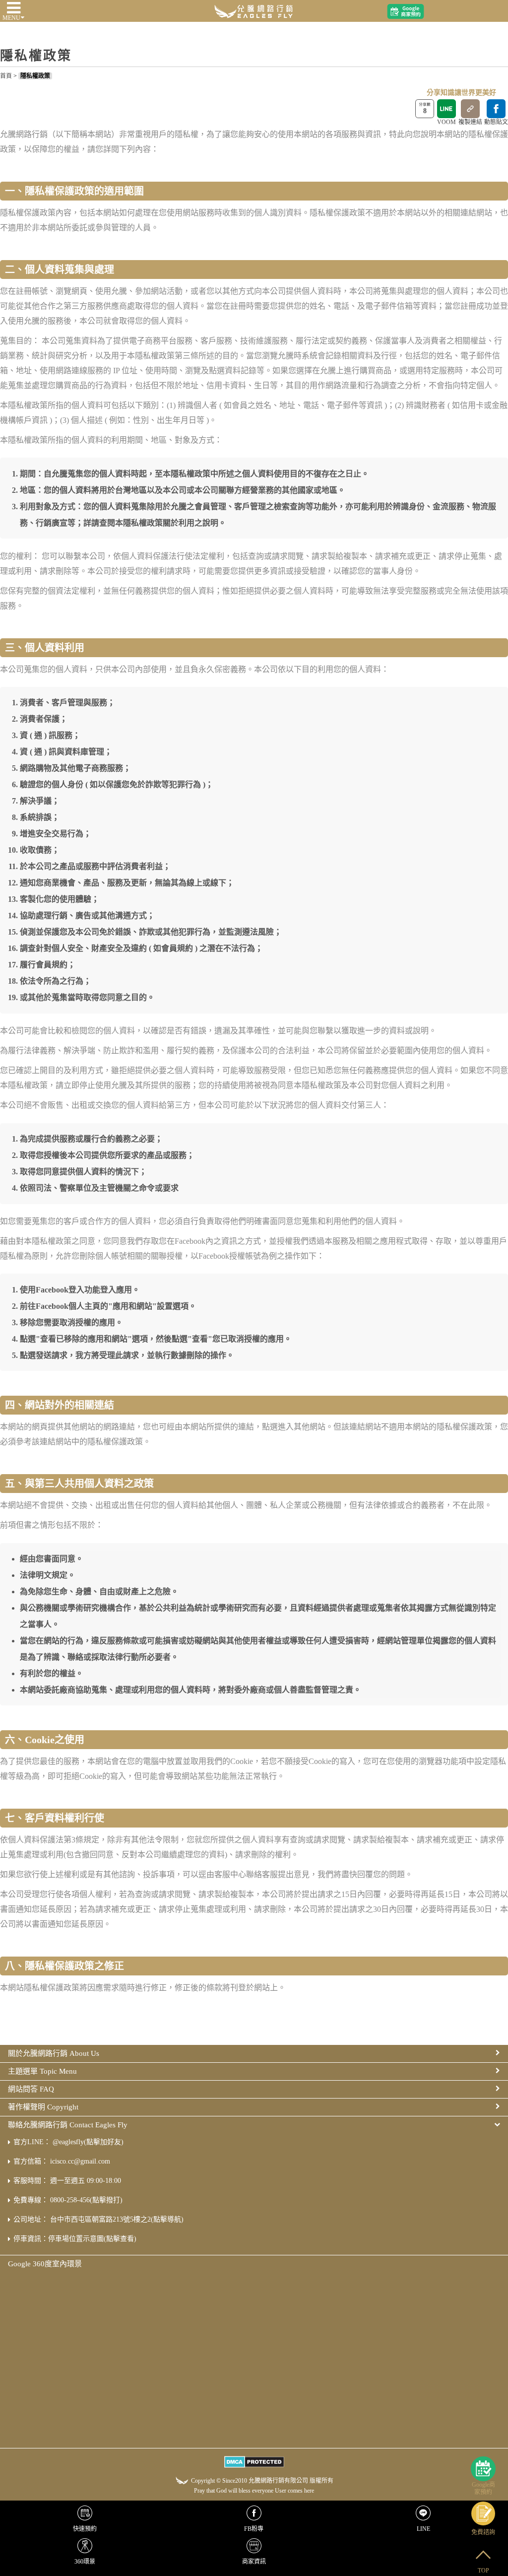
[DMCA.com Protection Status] (254, 2463)
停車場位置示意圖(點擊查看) (92, 2239)
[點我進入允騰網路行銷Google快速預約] (406, 12)
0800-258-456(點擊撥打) (86, 2200)
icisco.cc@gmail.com (80, 2161)
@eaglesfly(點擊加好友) (88, 2142)
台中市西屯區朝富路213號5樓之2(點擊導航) (117, 2219)
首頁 (6, 76)
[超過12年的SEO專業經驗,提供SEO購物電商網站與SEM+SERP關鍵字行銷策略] (254, 10)
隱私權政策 (35, 76)
